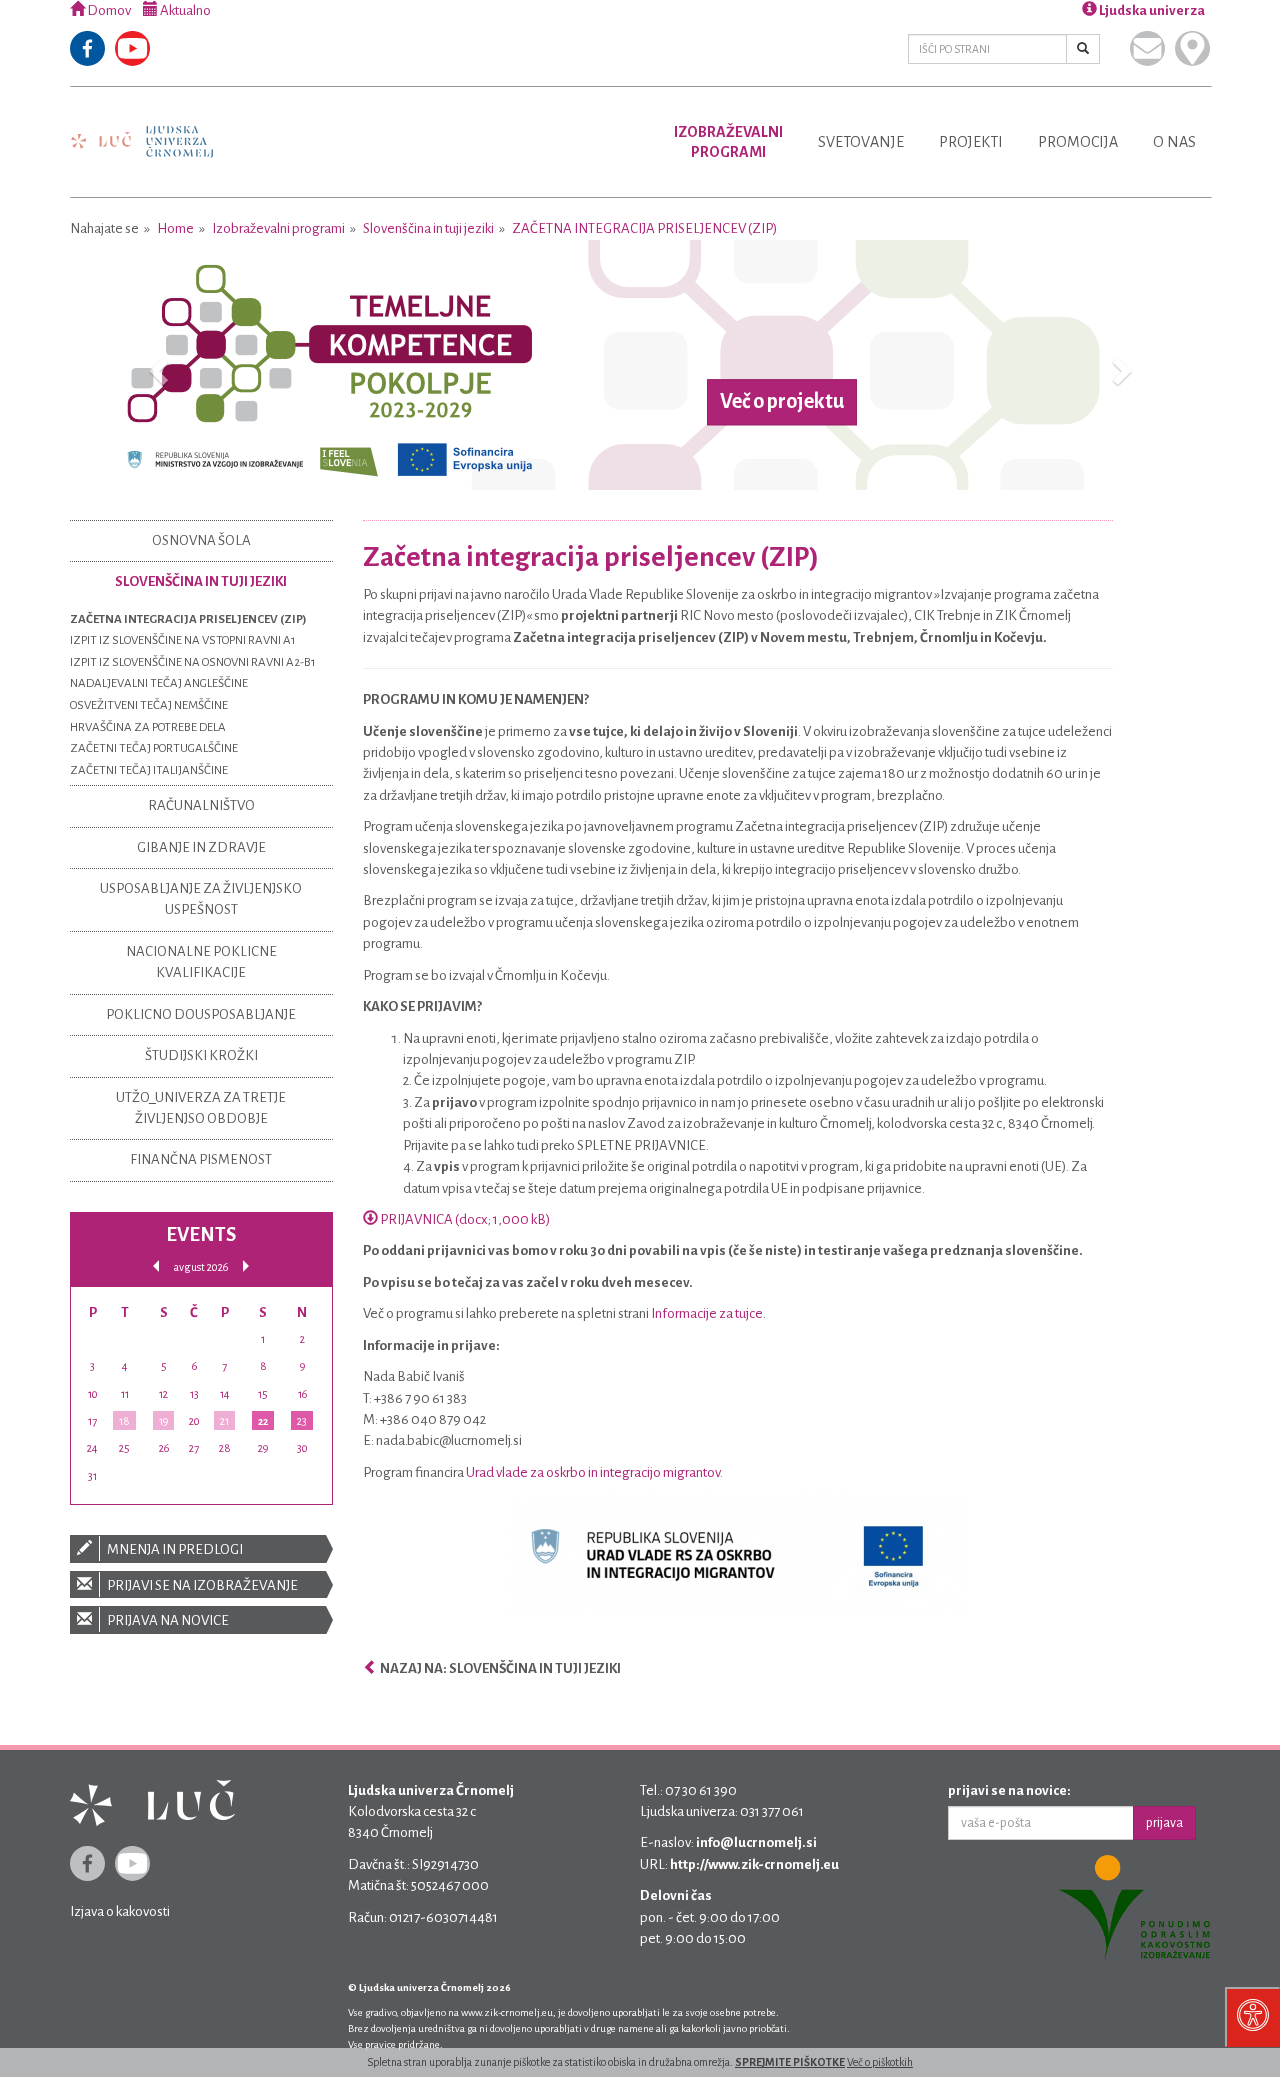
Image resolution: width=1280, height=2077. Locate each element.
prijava (1164, 1823)
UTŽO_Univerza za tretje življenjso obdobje (201, 1108)
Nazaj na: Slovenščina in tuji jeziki (499, 1668)
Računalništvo (201, 805)
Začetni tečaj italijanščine (149, 770)
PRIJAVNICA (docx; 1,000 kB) (464, 1219)
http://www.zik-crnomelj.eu (754, 1864)
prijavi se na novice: (1009, 1790)
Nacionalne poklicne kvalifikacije (201, 962)
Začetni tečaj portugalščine (154, 748)
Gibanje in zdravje (201, 847)
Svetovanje (861, 142)
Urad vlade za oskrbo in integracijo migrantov (593, 1472)
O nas (1174, 142)
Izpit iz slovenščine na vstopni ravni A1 (183, 640)
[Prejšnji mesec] (156, 1266)
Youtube (132, 48)
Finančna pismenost (201, 1159)
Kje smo (1192, 48)
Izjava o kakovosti (120, 1911)
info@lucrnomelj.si (756, 1842)
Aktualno (184, 10)
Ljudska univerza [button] (1151, 10)
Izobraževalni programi (278, 228)
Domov (108, 10)
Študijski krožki (201, 1055)
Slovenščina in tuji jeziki (428, 228)
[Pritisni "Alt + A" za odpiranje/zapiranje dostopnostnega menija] (1252, 2017)
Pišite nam (1147, 48)
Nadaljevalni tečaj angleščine (159, 683)
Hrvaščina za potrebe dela (148, 727)
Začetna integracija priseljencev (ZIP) (644, 228)
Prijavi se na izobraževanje (201, 1585)
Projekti (971, 142)
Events (201, 1234)
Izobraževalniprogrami (728, 142)
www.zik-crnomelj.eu (507, 2012)
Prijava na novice (167, 1620)
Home (175, 228)
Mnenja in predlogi (174, 1549)
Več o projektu (782, 402)
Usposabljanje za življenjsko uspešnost (201, 899)
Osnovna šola (201, 540)
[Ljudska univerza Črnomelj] (142, 127)
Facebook (87, 48)
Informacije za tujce (707, 1313)
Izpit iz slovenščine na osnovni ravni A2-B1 (193, 662)
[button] (155, 365)
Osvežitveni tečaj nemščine (149, 705)
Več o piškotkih (880, 2062)
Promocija (1078, 142)
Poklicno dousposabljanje (201, 1014)
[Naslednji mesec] (246, 1266)
